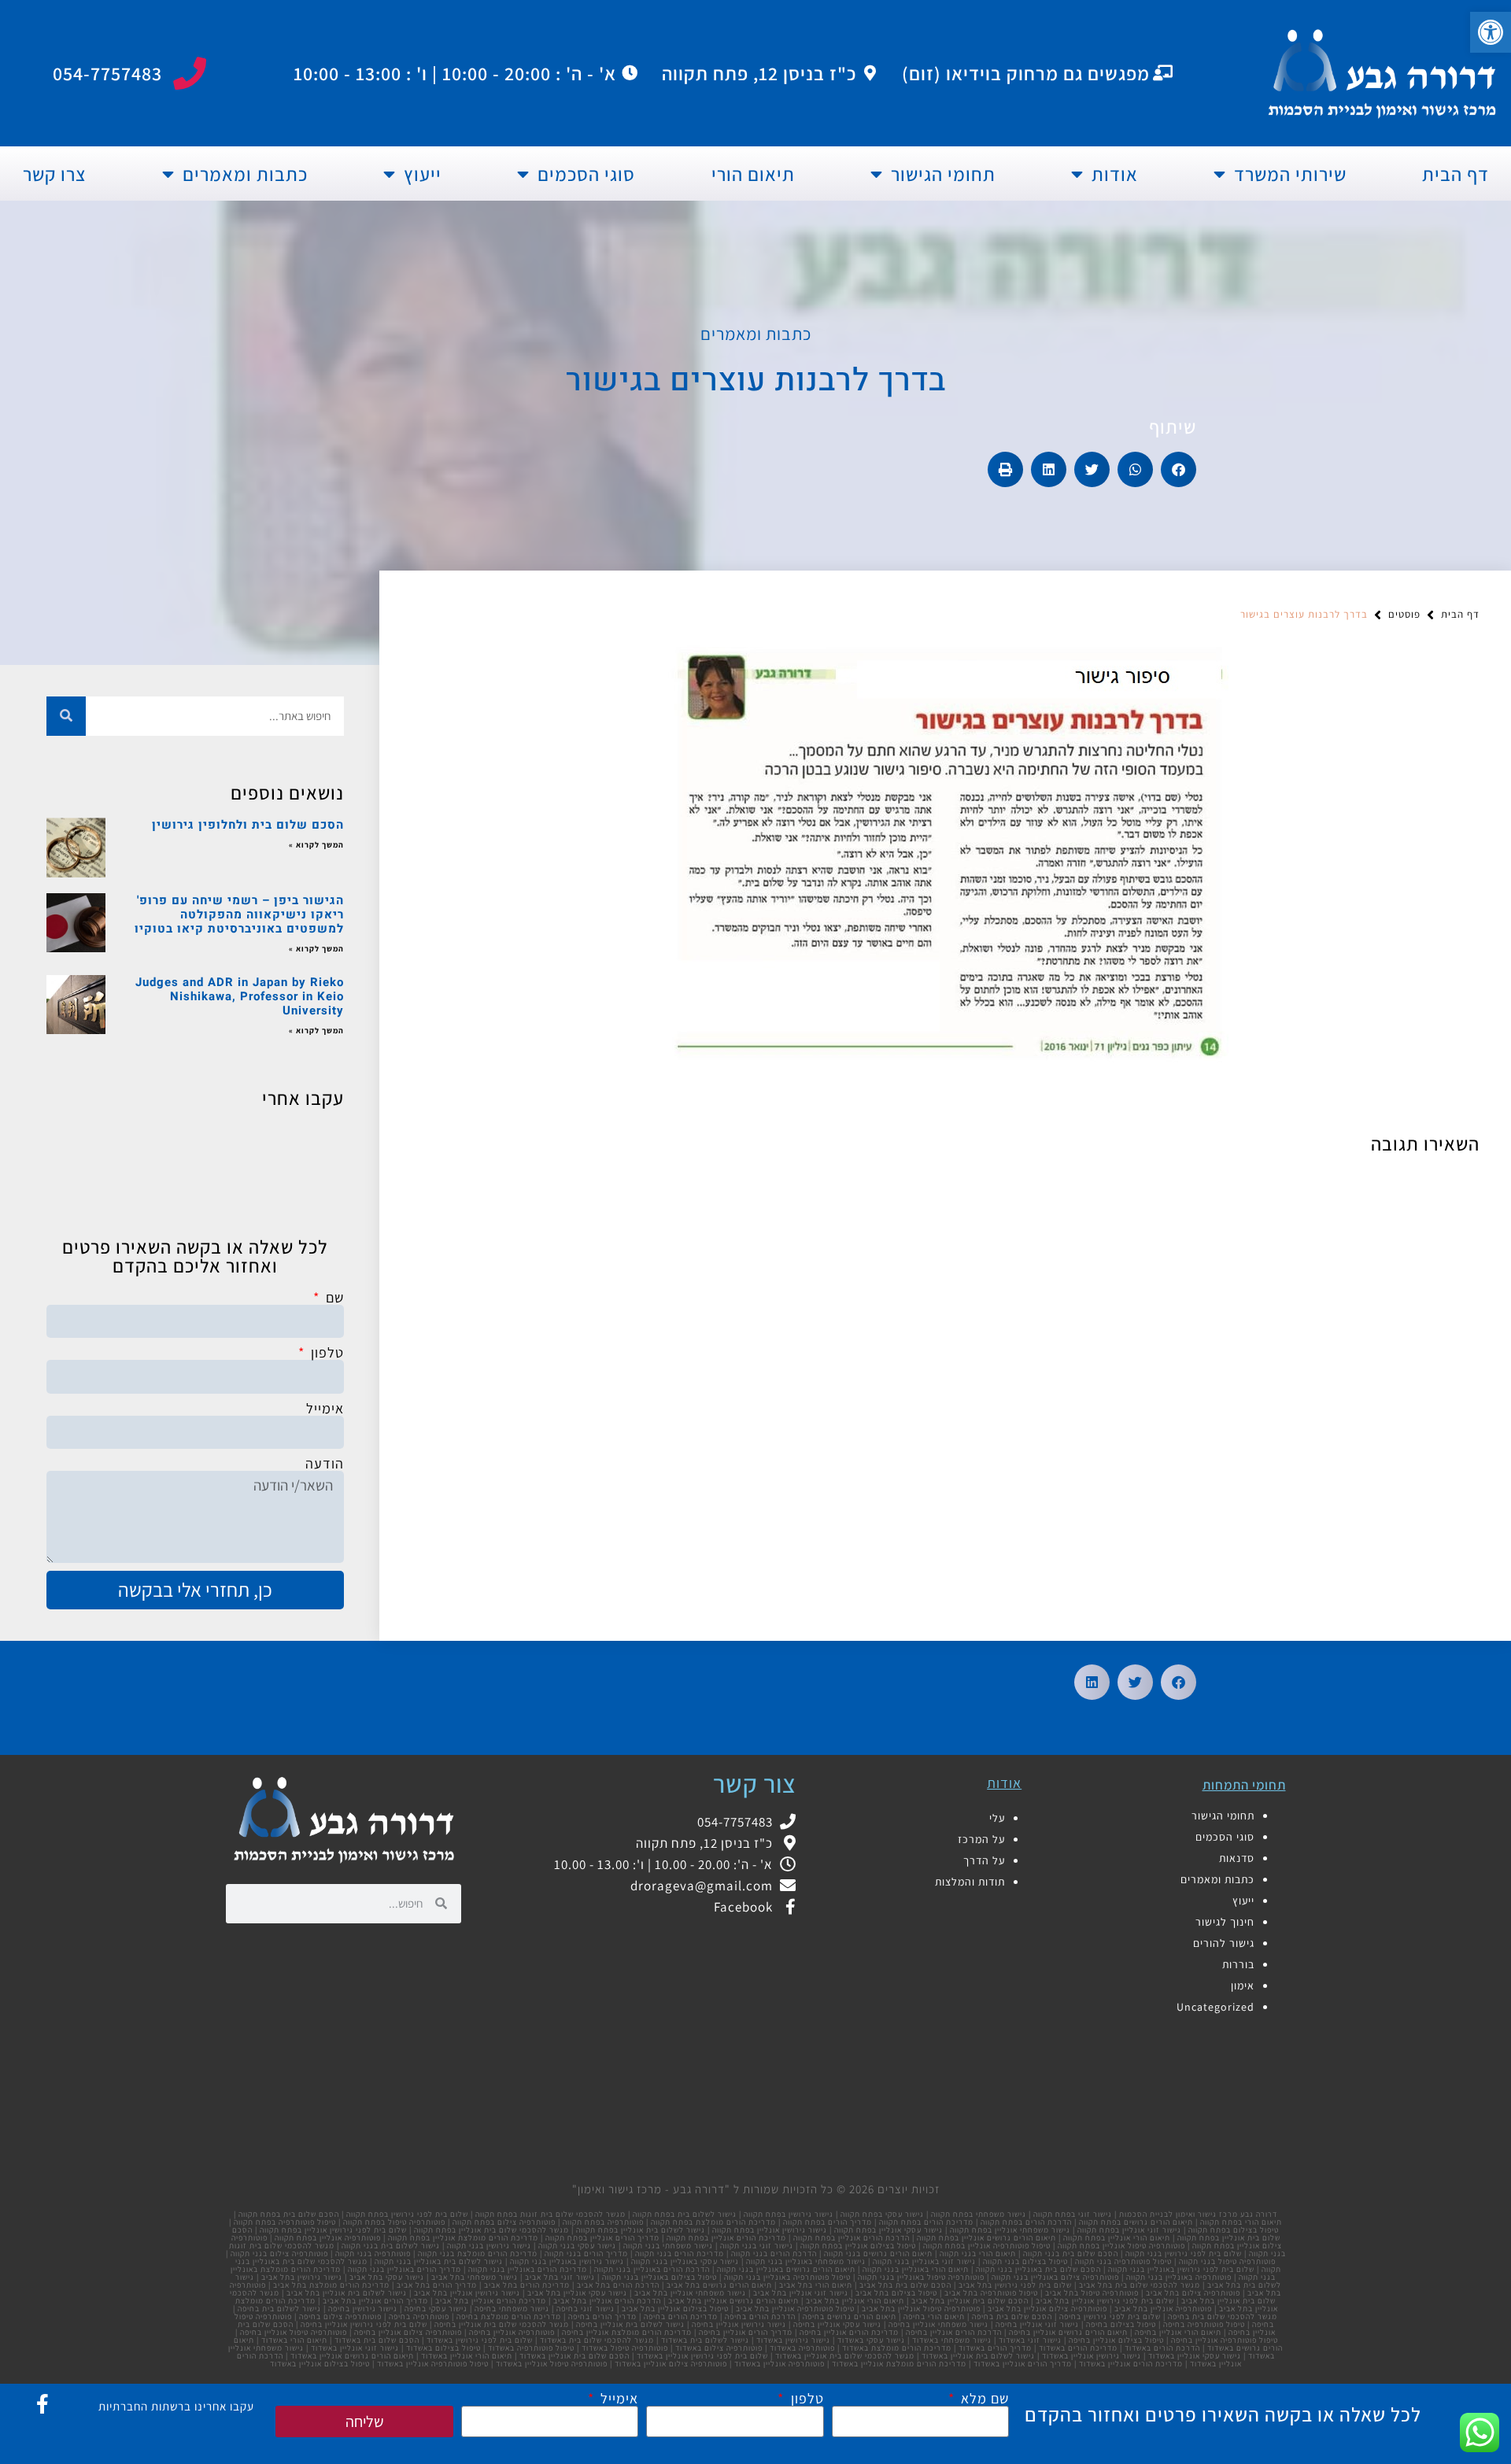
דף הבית (1456, 174)
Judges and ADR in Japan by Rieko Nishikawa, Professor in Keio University (240, 996)
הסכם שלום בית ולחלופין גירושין (248, 825)
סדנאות (1237, 1858)
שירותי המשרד (1290, 174)
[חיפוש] (66, 716)
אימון (1243, 1986)
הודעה (325, 1464)
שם (333, 1298)
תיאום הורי (753, 174)
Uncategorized (1215, 2007)
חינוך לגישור (1225, 1922)
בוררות (1238, 1964)
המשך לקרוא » (316, 845)
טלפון (325, 1353)
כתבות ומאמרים (245, 174)
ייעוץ (423, 174)
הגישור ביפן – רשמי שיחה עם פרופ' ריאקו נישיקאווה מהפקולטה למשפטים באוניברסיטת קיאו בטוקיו (239, 914)
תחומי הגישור (943, 174)
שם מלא (983, 2399)
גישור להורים (1224, 1943)
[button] (1491, 32)
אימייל (325, 1409)
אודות (1115, 174)
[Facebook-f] (43, 2404)
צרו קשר (55, 174)
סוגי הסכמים (586, 174)
